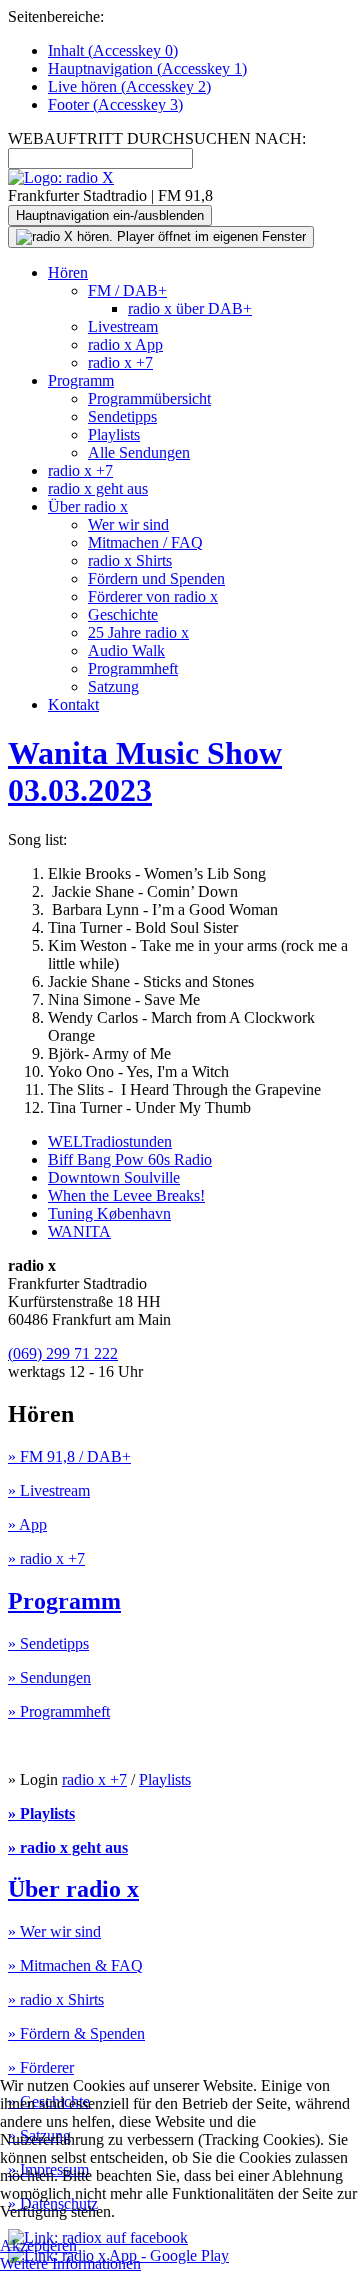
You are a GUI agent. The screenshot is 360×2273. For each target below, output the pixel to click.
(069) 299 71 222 (63, 1353)
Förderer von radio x (153, 596)
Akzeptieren (38, 2245)
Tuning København (109, 1213)
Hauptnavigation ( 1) (147, 68)
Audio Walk (126, 650)
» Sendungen (49, 1677)
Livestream (123, 326)
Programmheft (133, 668)
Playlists (114, 434)
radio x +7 (120, 362)
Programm (81, 380)
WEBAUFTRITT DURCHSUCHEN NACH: (157, 138)
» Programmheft (59, 1711)
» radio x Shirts (56, 1999)
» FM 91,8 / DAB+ (69, 1456)
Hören (68, 272)
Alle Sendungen (139, 452)
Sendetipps (122, 416)
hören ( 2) (129, 86)
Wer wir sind (128, 524)
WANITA (79, 1231)
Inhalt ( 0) (113, 50)
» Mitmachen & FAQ (75, 1965)
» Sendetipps (48, 1643)
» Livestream (49, 1490)
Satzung (113, 686)
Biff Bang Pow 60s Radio (130, 1159)
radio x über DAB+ (190, 308)
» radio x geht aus (68, 1847)
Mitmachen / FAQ (145, 542)
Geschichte (123, 614)
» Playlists (41, 1813)
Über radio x (88, 506)
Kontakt (73, 704)
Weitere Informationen (70, 2263)
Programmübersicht (149, 398)
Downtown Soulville (114, 1177)
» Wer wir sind (54, 1931)
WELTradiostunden (110, 1141)
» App (27, 1524)
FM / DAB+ (127, 290)
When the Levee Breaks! (126, 1195)
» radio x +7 (46, 1558)
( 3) (115, 104)
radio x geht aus (98, 488)
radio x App (125, 344)
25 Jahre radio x (138, 632)
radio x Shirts (130, 560)
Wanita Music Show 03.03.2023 (145, 771)
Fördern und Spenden (156, 578)
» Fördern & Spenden (76, 2033)
